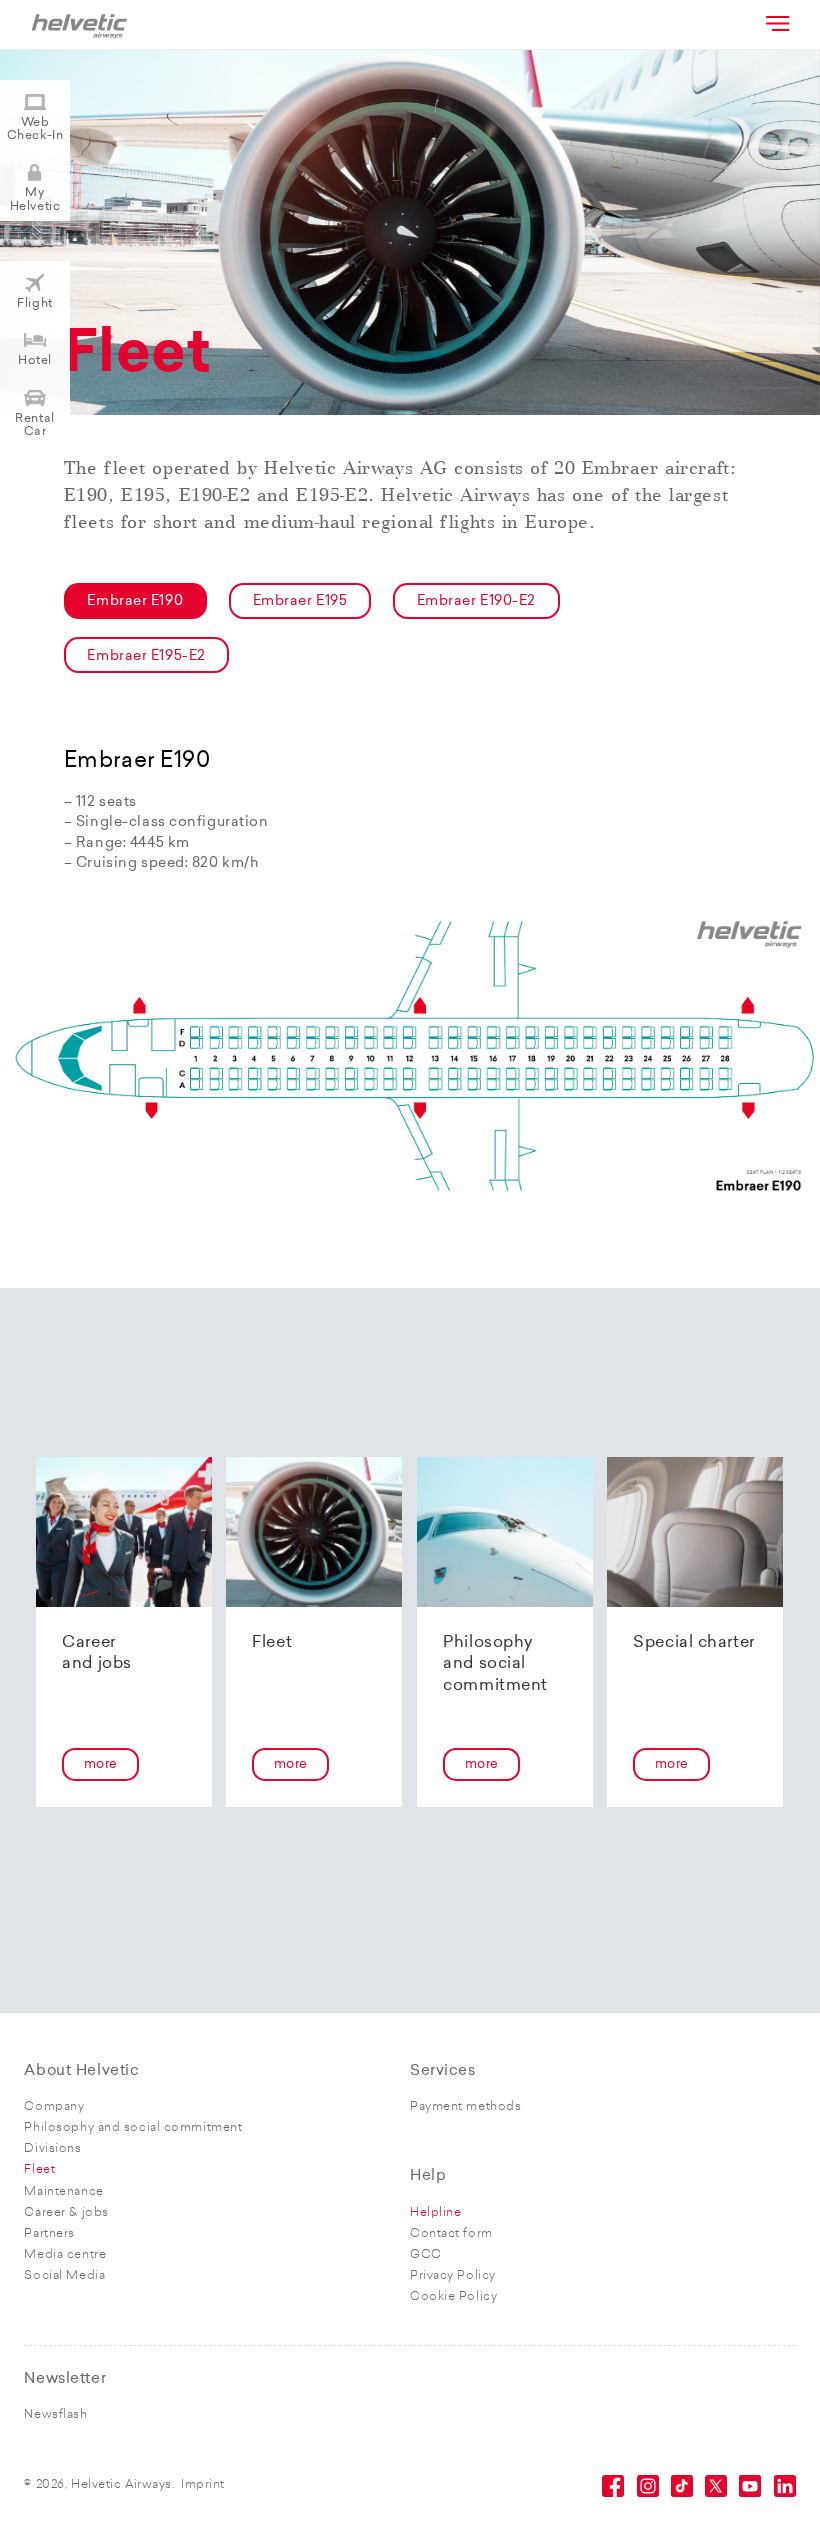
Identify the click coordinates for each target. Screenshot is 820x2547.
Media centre (65, 2255)
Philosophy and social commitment (133, 2128)
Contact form (451, 2234)
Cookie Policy (453, 2297)
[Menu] (776, 23)
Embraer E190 (135, 601)
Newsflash (55, 2415)
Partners (49, 2234)
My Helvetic (35, 199)
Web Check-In (35, 129)
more (101, 1764)
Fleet (39, 2170)
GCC (426, 2255)
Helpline (435, 2213)
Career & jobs (66, 2213)
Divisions (52, 2149)
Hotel (35, 361)
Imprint (203, 2485)
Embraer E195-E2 (146, 656)
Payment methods (465, 2107)
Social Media (64, 2276)
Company (54, 2107)
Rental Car (34, 425)
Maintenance (63, 2192)
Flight (34, 304)
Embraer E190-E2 (476, 601)
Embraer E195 (300, 601)
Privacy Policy (453, 2276)
